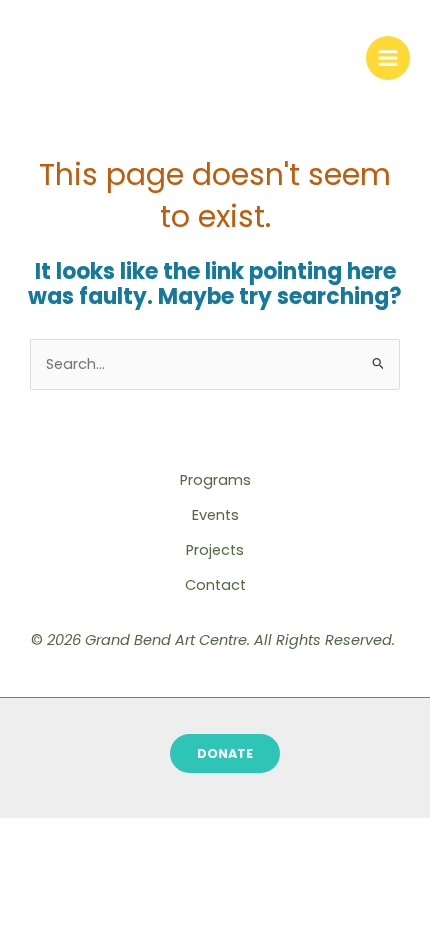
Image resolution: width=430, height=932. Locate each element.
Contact (215, 585)
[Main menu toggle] (388, 58)
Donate (225, 753)
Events (215, 515)
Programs (215, 480)
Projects (215, 550)
